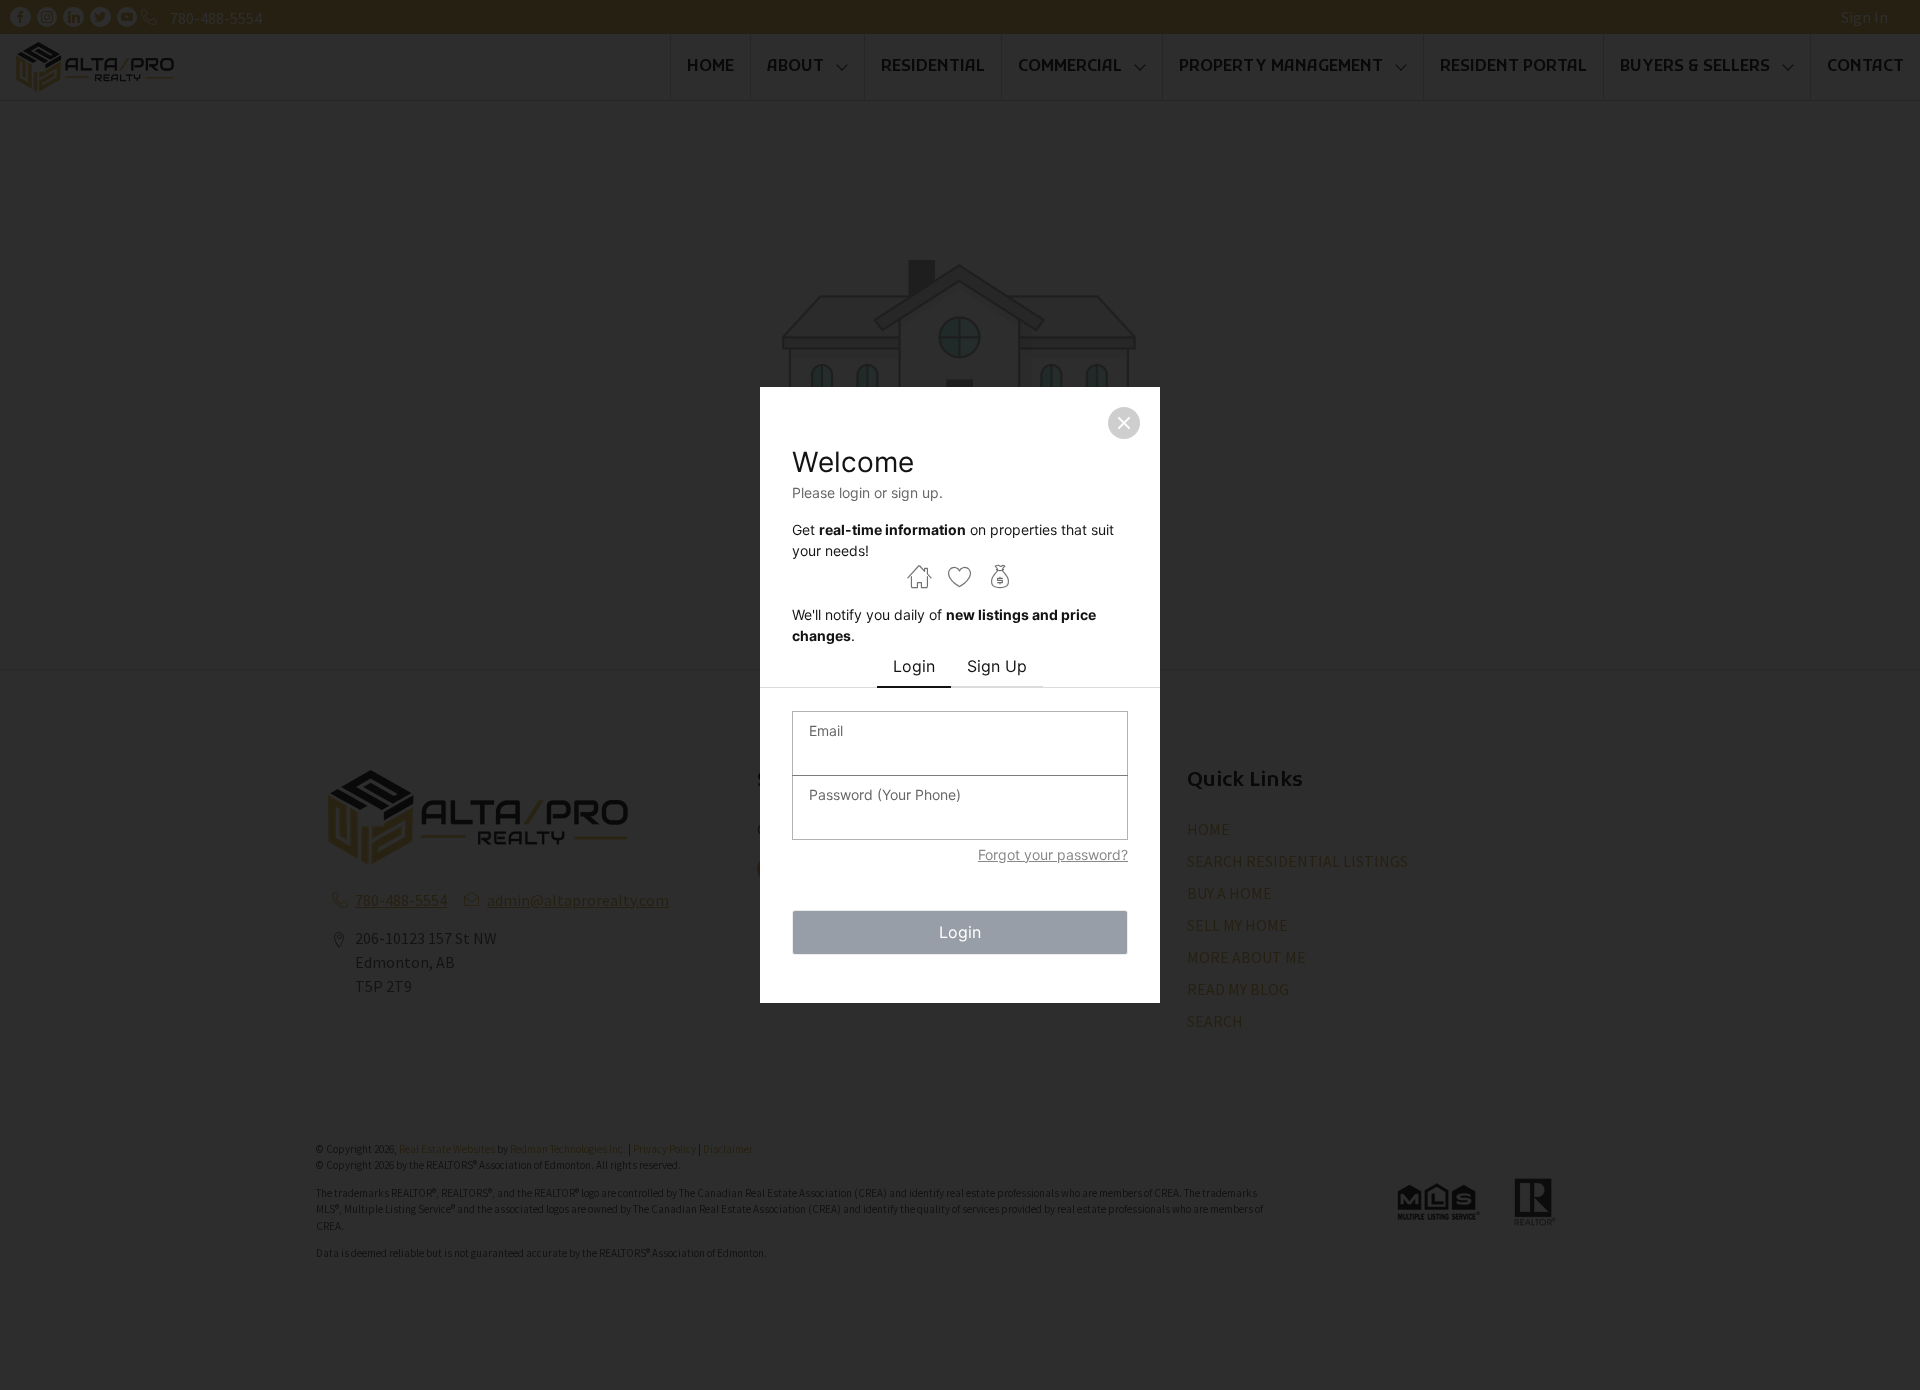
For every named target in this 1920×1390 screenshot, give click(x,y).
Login (960, 932)
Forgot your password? (1053, 854)
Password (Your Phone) (885, 794)
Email (826, 730)
